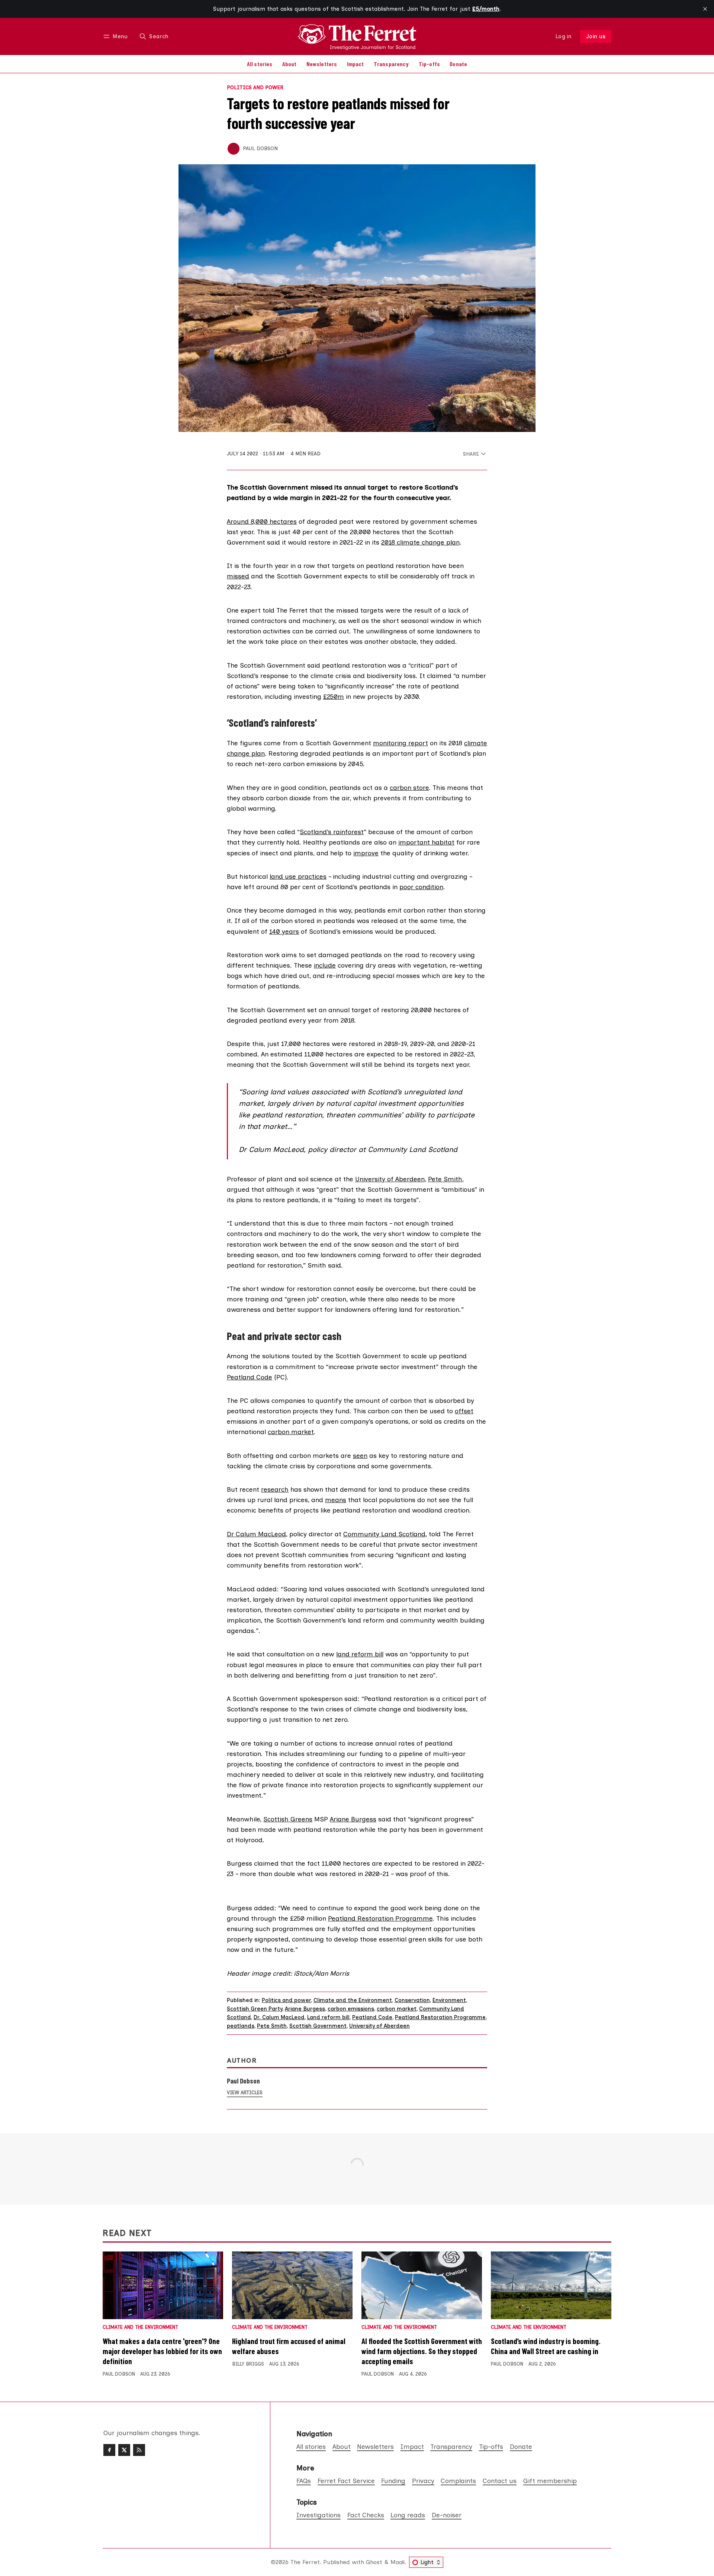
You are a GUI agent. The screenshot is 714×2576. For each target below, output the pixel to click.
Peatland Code (250, 1377)
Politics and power (255, 88)
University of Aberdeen (390, 1179)
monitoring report (401, 743)
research (275, 1489)
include (325, 965)
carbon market (291, 1432)
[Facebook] (109, 2450)
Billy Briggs (248, 2364)
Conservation (412, 2000)
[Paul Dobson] (234, 149)
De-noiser (447, 2515)
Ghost (374, 2562)
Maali (398, 2562)
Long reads (408, 2515)
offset (464, 1411)
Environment (449, 2000)
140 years (284, 931)
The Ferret (305, 2562)
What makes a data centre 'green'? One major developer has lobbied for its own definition (162, 2351)
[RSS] (139, 2450)
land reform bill (360, 1654)
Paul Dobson (260, 148)
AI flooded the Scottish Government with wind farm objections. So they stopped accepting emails (422, 2351)
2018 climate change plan (420, 542)
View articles (245, 2093)
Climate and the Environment (353, 2000)
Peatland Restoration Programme (380, 1918)
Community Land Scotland (384, 1534)
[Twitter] (124, 2450)
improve (366, 853)
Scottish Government (318, 2026)
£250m (334, 696)
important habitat (426, 842)
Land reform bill (328, 2017)
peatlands (241, 2026)
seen (360, 1455)
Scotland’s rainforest (332, 832)
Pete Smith (445, 1179)
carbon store (409, 787)
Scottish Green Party (255, 2009)
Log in (564, 36)
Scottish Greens (288, 1819)
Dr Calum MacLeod (256, 1534)
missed (238, 576)
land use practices (298, 876)
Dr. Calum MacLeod (279, 2017)
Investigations (319, 2515)
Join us (596, 36)
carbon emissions (351, 2009)
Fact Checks (366, 2515)
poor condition (421, 887)
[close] (705, 9)
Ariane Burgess (353, 1819)
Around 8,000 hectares (262, 521)
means (336, 1500)
